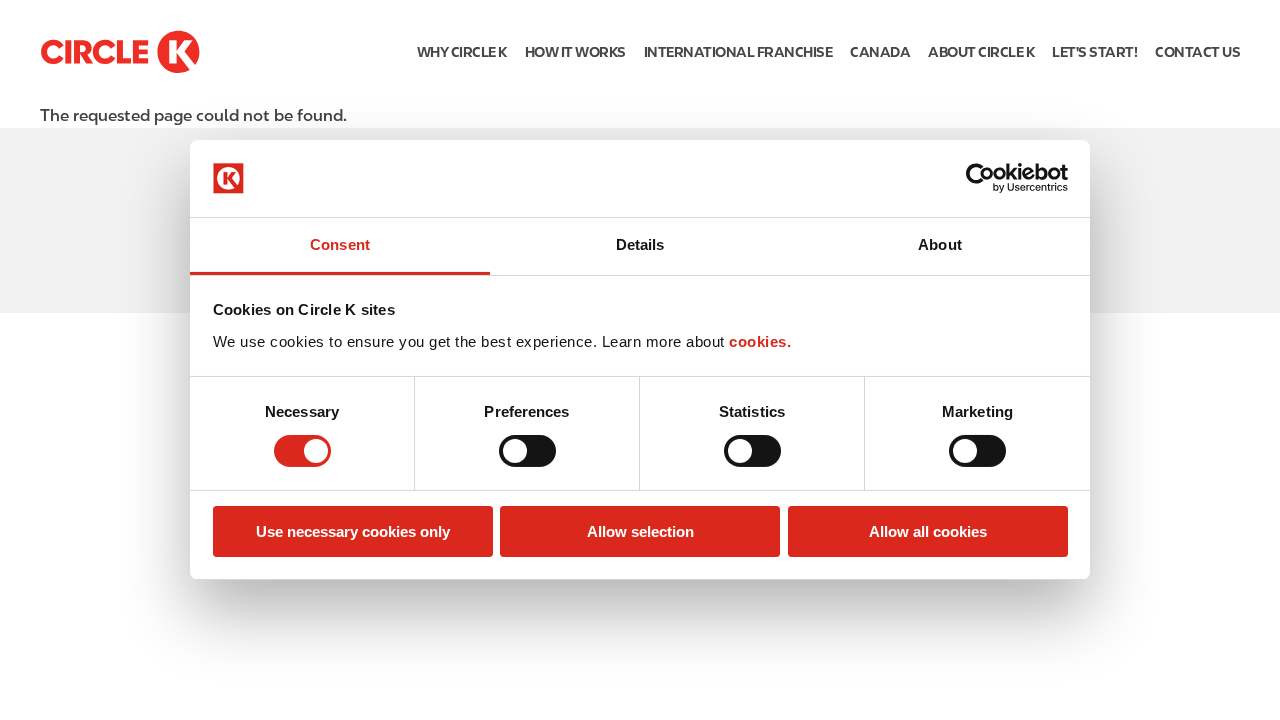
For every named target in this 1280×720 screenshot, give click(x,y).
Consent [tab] (340, 244)
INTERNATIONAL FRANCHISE (738, 52)
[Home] (120, 52)
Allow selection (640, 531)
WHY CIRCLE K (462, 52)
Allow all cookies (928, 531)
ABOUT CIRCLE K (981, 52)
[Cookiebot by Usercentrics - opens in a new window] (980, 178)
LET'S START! (1094, 52)
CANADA (880, 52)
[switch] (527, 451)
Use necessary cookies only (353, 531)
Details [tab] (640, 244)
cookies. (760, 341)
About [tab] (940, 244)
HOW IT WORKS (575, 52)
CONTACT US (1197, 52)
